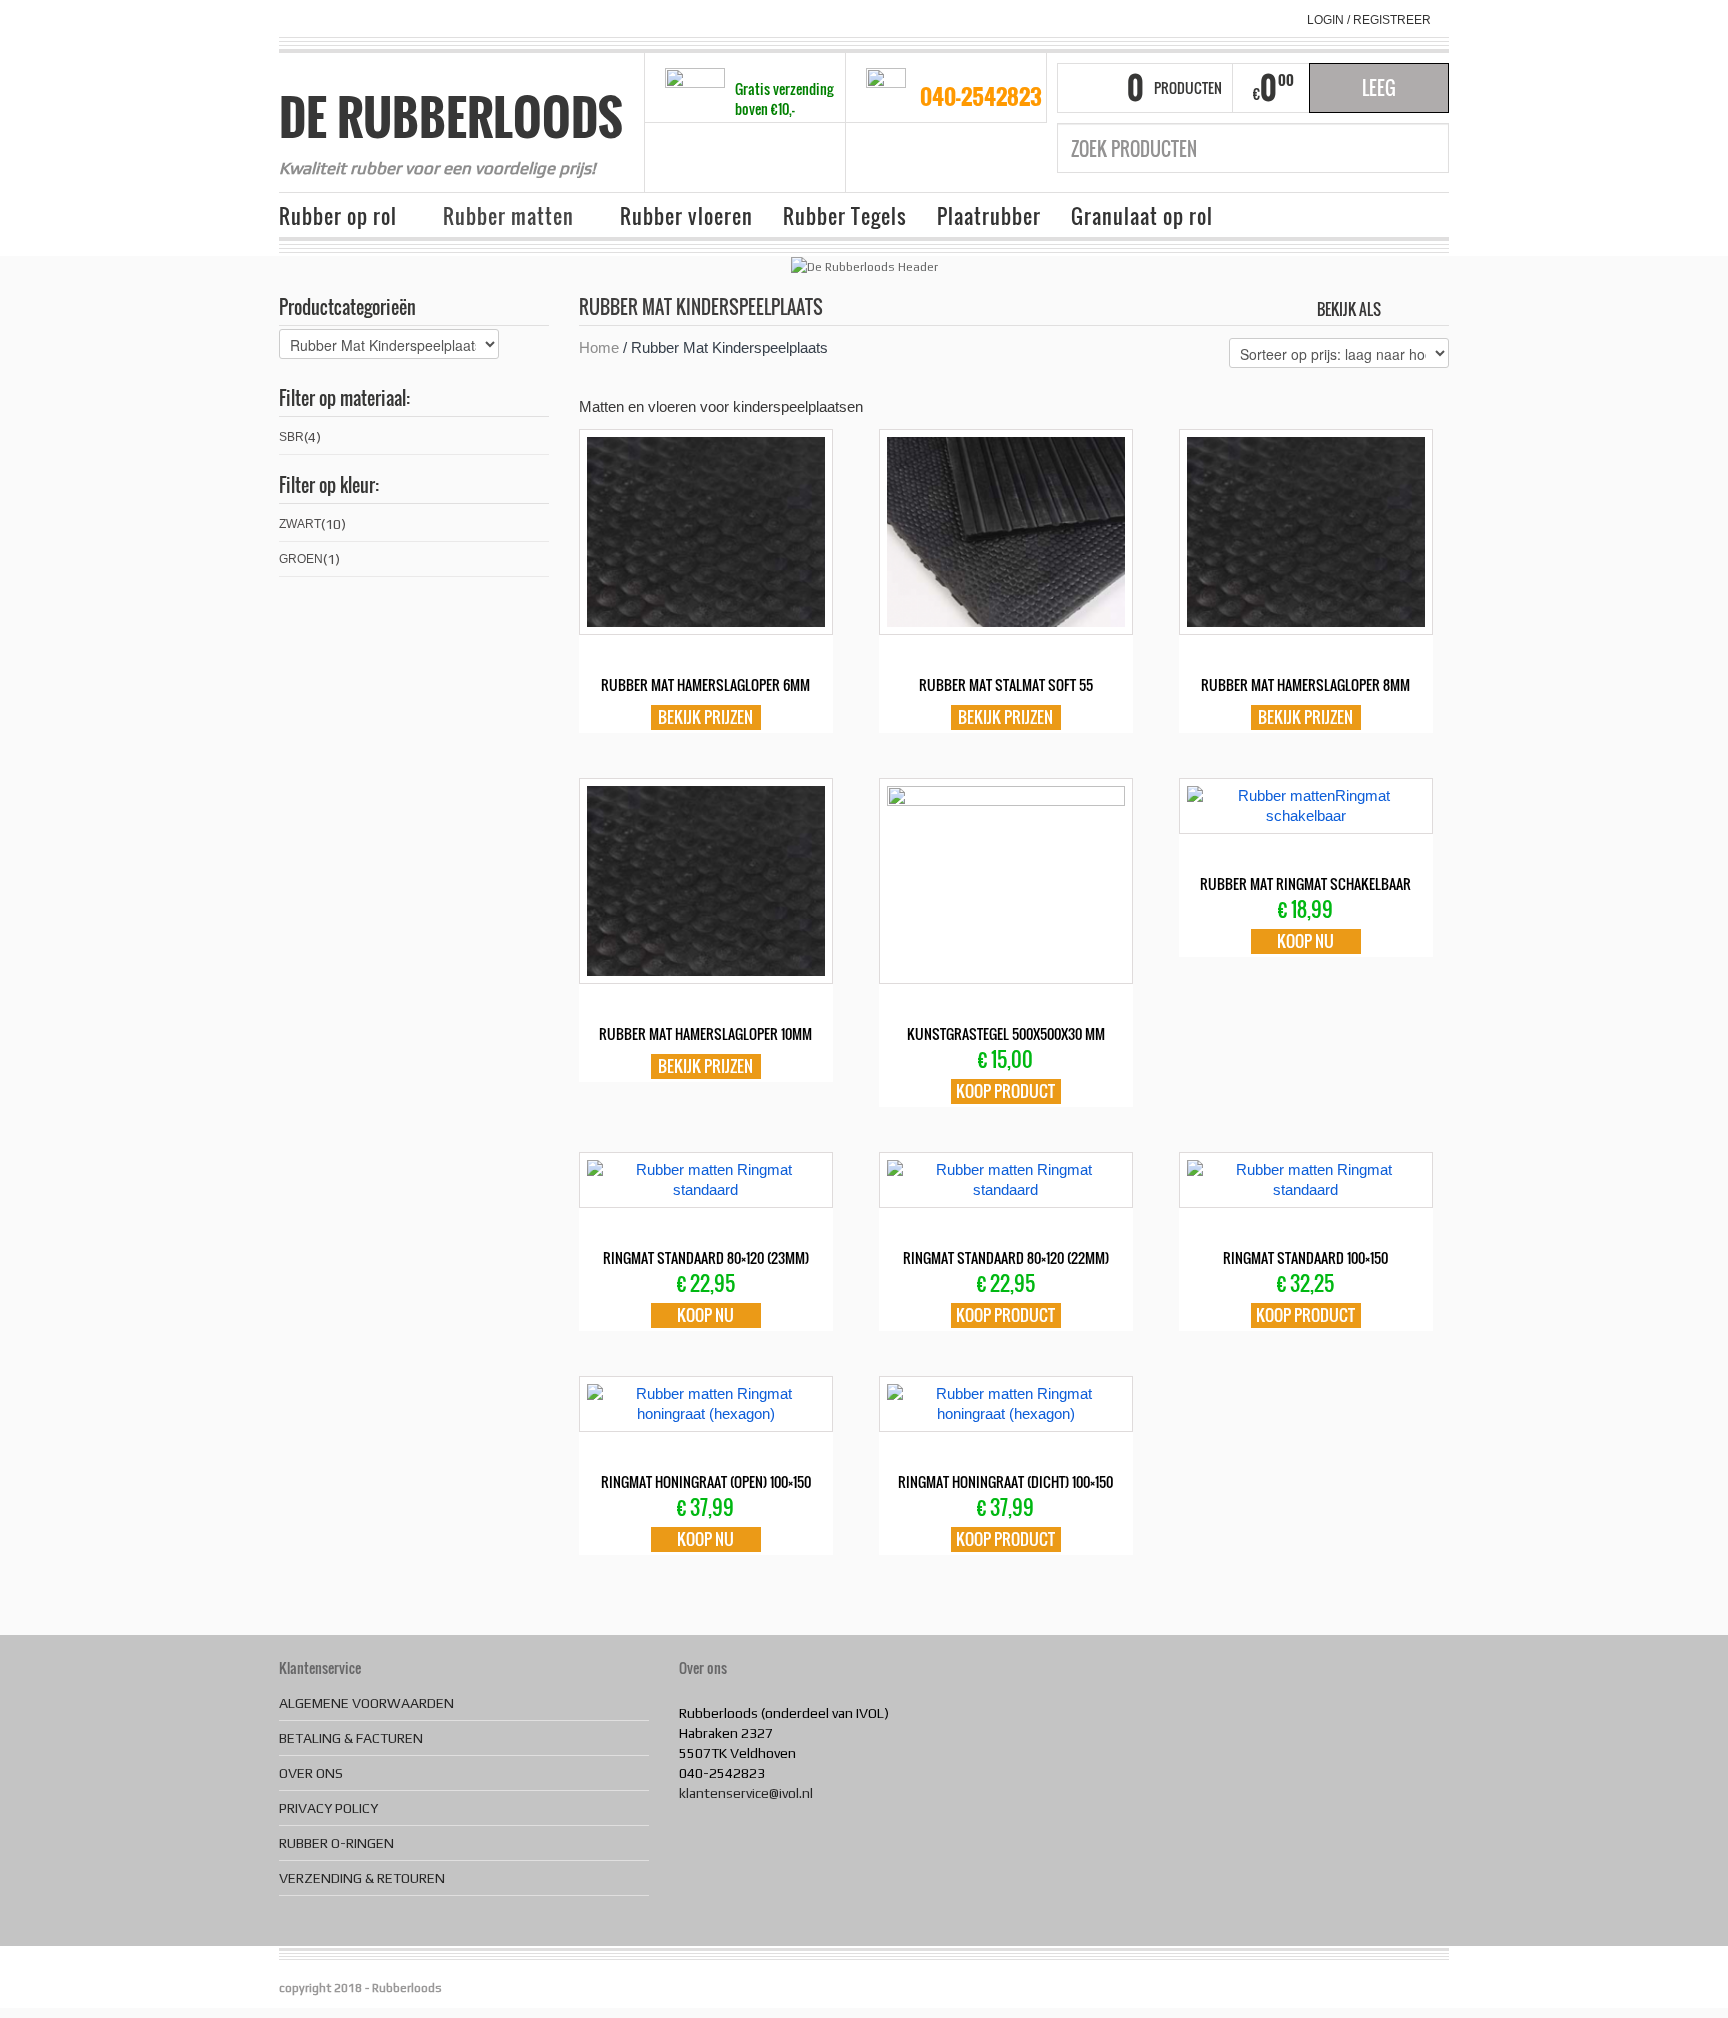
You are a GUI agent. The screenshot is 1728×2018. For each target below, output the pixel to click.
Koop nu (1305, 941)
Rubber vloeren (686, 216)
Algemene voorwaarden (366, 1703)
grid (1401, 308)
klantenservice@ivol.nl (746, 1793)
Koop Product (1005, 1091)
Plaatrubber (989, 216)
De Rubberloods (451, 117)
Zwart (300, 524)
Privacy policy (328, 1808)
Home (599, 347)
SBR (291, 437)
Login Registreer (1369, 20)
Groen (301, 559)
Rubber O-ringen (336, 1843)
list (1435, 308)
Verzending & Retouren (362, 1878)
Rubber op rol (330, 217)
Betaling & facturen (351, 1738)
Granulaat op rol (1142, 216)
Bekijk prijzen (705, 717)
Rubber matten (501, 217)
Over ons (311, 1773)
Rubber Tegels (845, 216)
